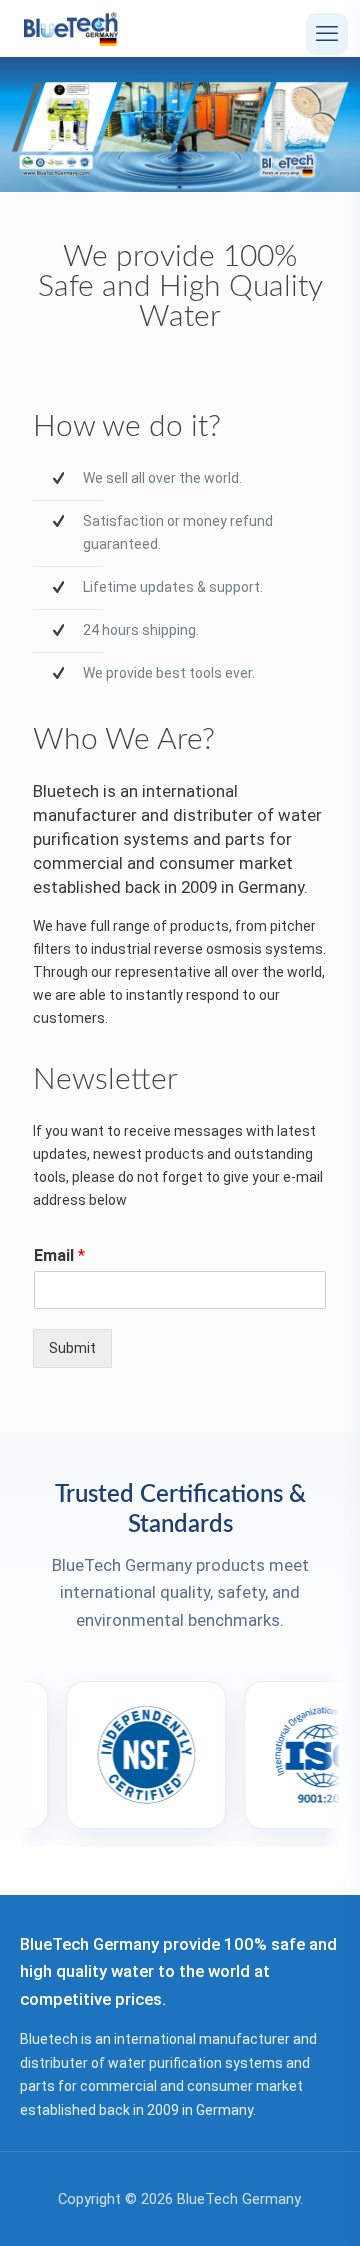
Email (59, 1255)
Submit (72, 1348)
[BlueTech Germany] (71, 28)
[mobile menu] (327, 34)
